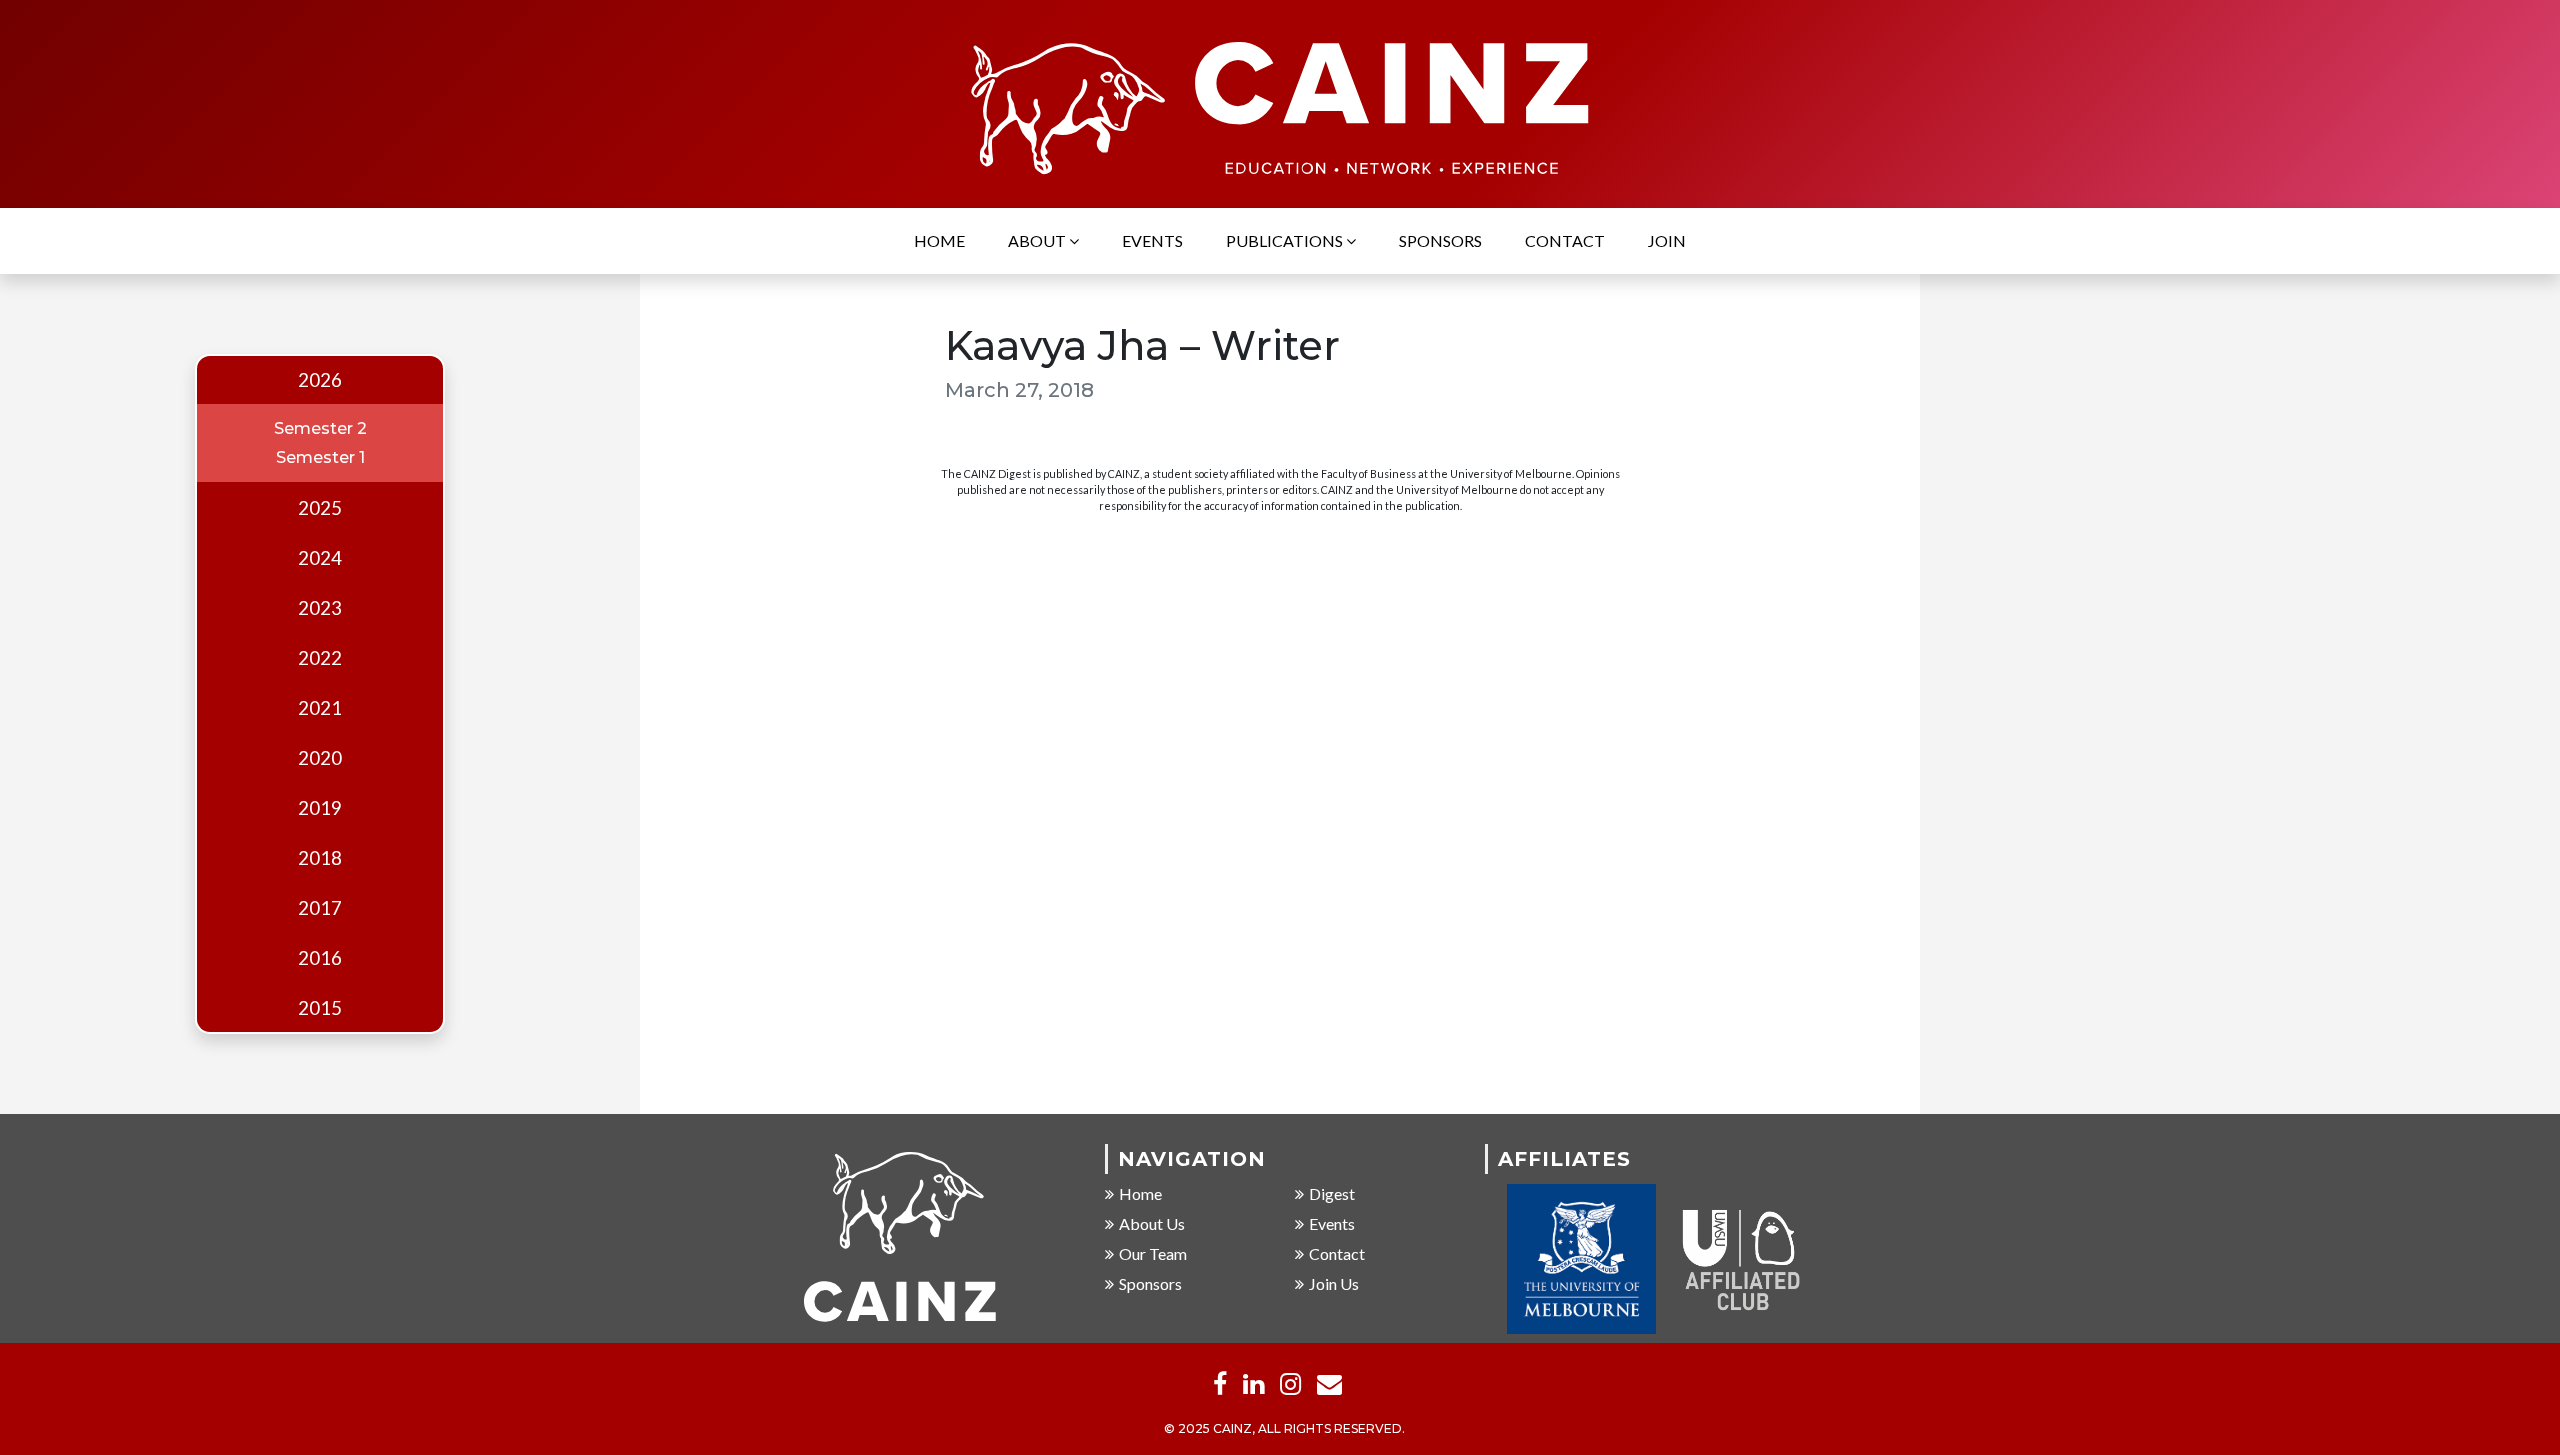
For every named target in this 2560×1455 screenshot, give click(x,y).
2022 (320, 658)
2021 (320, 708)
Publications (1286, 240)
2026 (320, 380)
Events (1152, 240)
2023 (320, 608)
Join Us (1334, 1283)
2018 (320, 858)
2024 (320, 558)
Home (939, 240)
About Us (1152, 1223)
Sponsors (1440, 240)
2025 (320, 508)
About (1038, 240)
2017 (320, 908)
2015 (320, 1008)
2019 (320, 808)
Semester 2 (320, 428)
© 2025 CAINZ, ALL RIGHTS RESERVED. (1284, 1428)
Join (1667, 240)
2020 (320, 758)
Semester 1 (320, 457)
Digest (1332, 1193)
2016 (320, 958)
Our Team (1153, 1253)
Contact (1565, 240)
